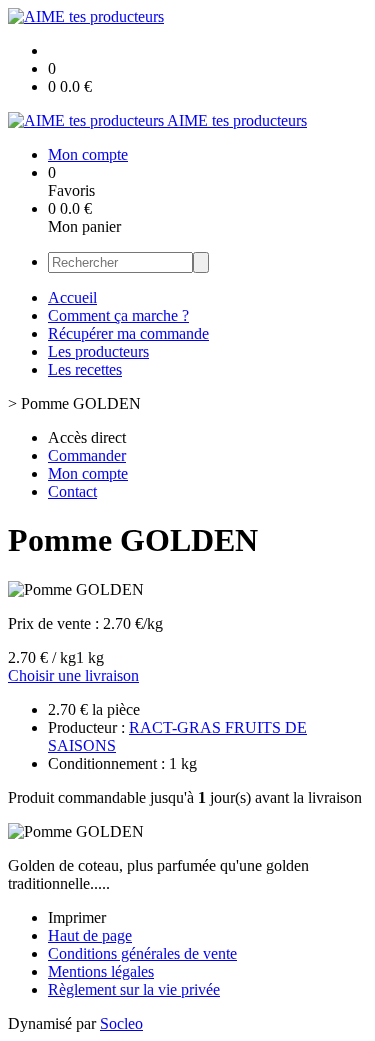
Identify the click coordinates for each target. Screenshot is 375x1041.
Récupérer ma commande (128, 333)
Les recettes (85, 369)
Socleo (121, 1023)
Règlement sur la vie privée (134, 989)
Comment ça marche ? (118, 315)
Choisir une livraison (73, 675)
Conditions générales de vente (142, 953)
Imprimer (77, 917)
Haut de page (90, 935)
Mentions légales (101, 971)
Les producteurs (98, 351)
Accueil (72, 297)
